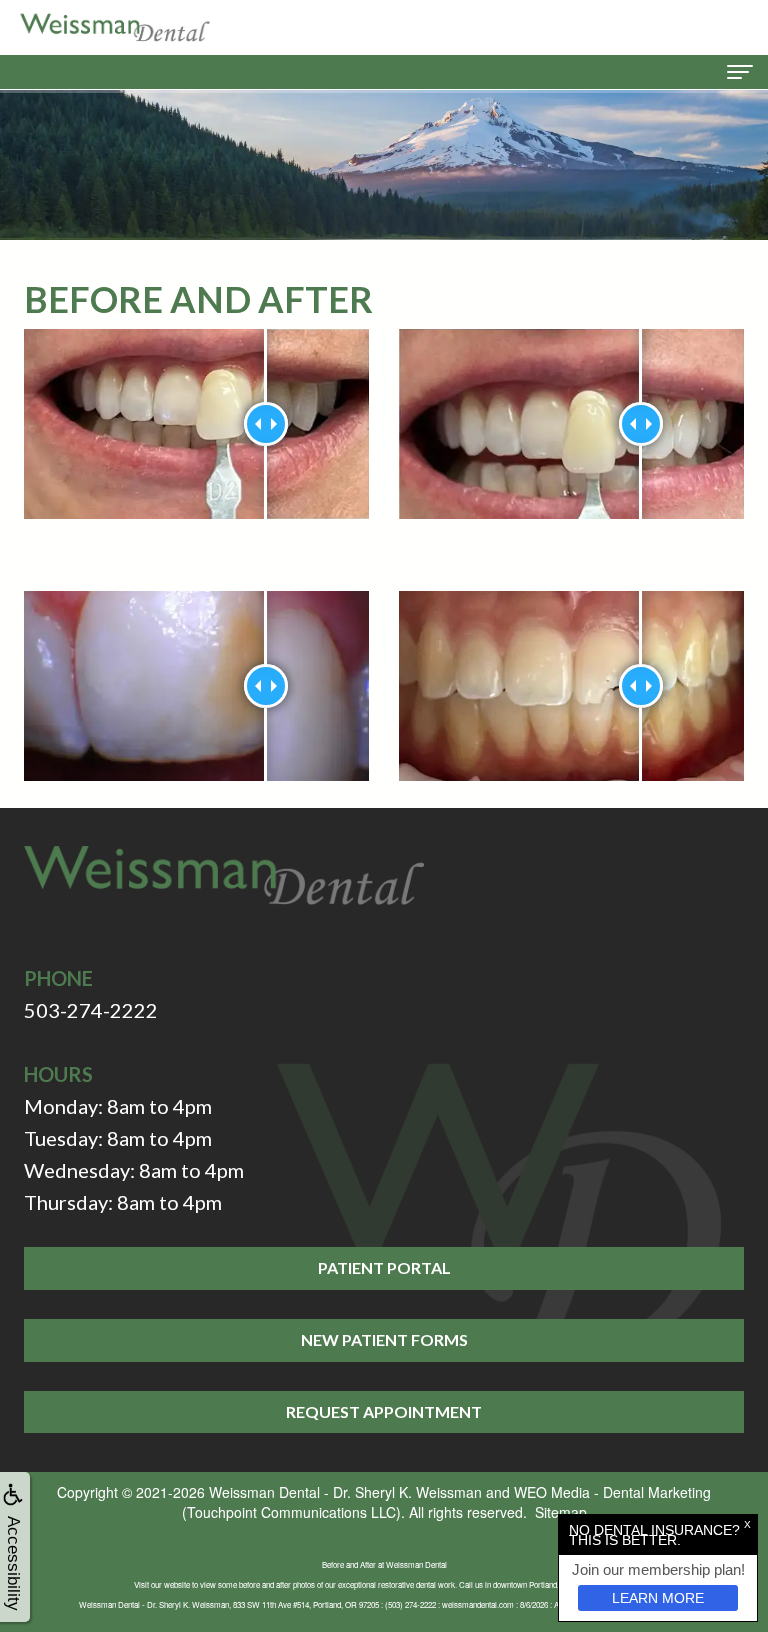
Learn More (658, 1598)
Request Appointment (384, 1411)
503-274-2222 (91, 1010)
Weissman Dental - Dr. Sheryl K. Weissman (345, 1492)
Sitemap (561, 1512)
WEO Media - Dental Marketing (612, 1492)
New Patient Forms (384, 1339)
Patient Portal (384, 1267)
